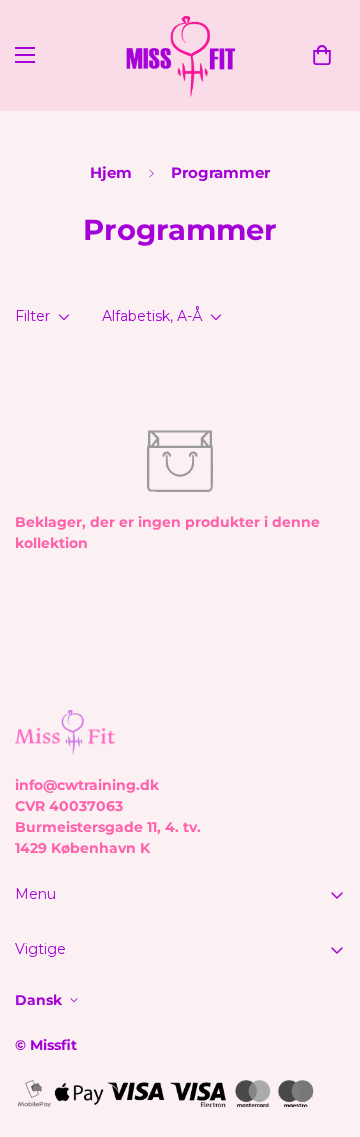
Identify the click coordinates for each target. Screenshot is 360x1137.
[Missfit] (180, 55)
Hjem (111, 172)
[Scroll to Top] (324, 1031)
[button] (322, 55)
